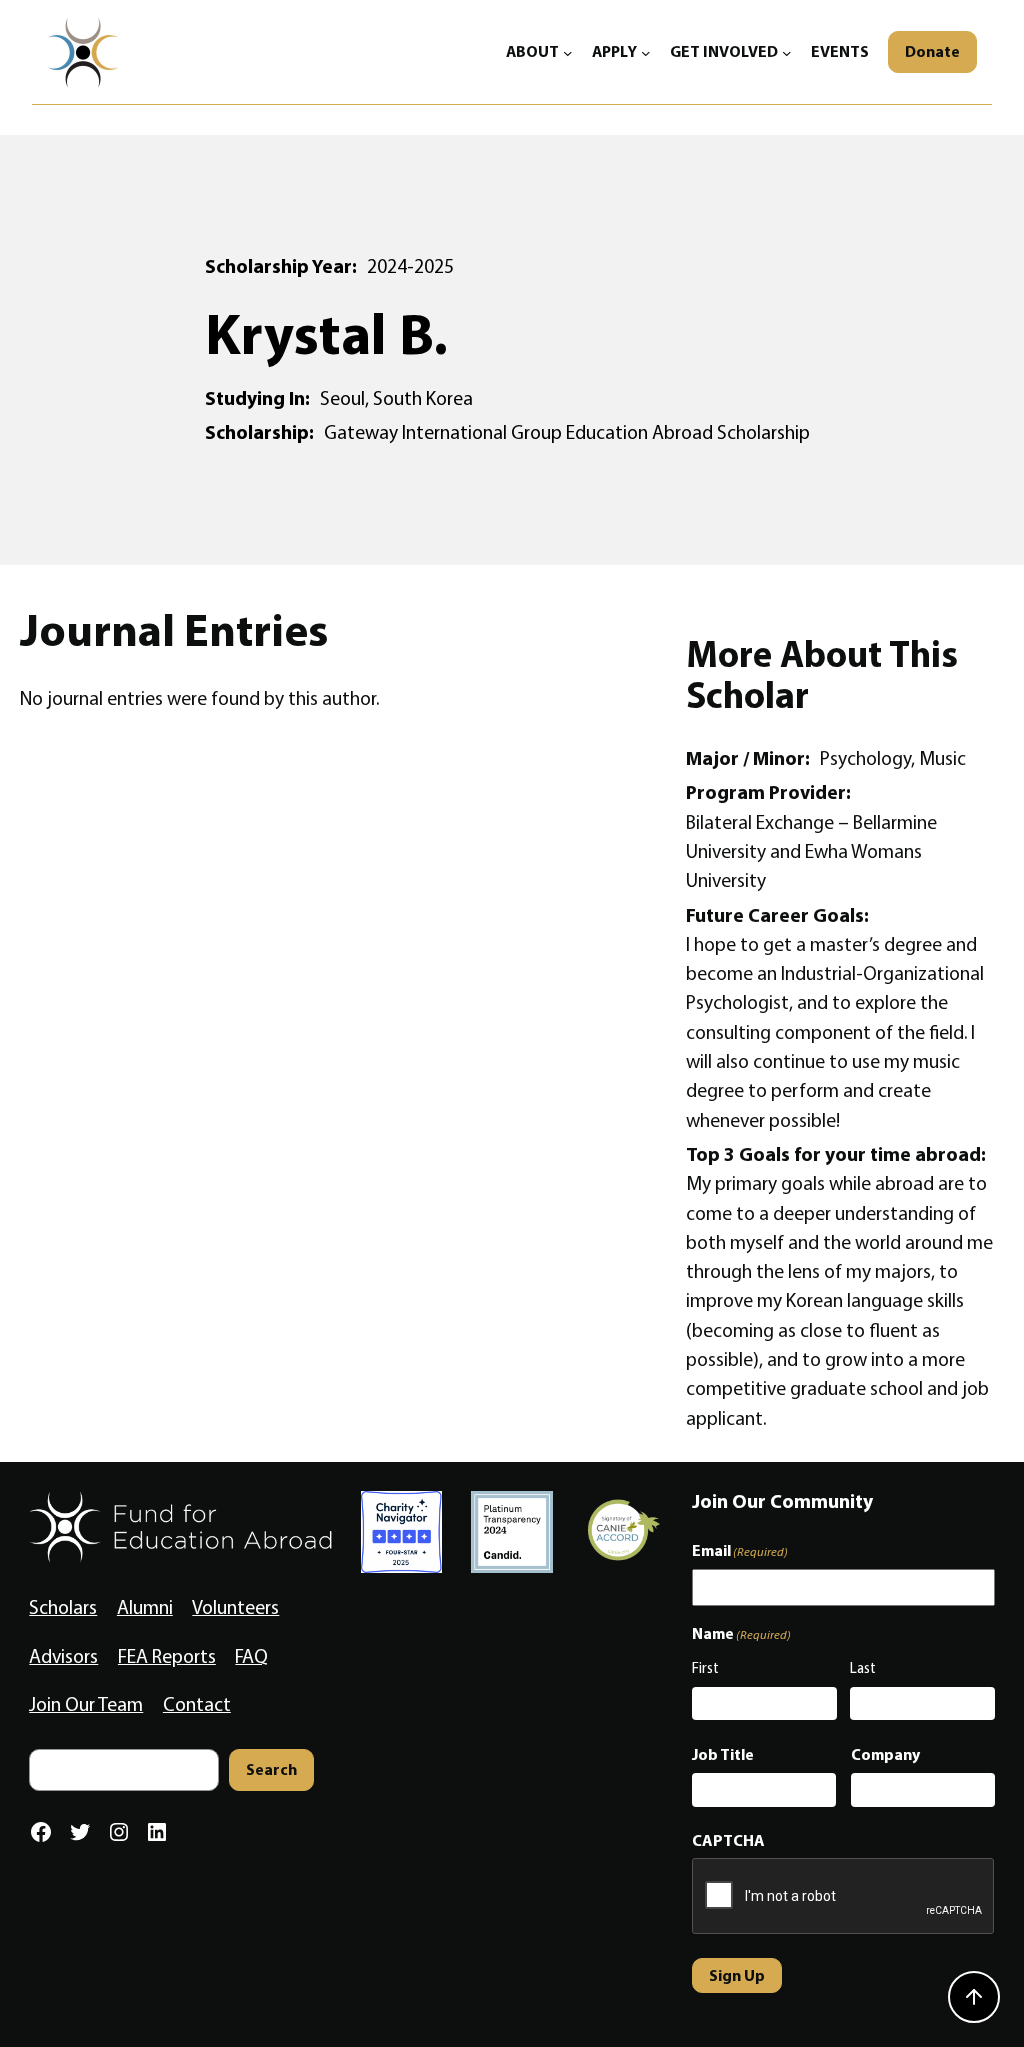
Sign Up (737, 1975)
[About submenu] (568, 52)
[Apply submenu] (646, 52)
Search (271, 1769)
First (705, 1668)
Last (863, 1668)
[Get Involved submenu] (787, 52)
